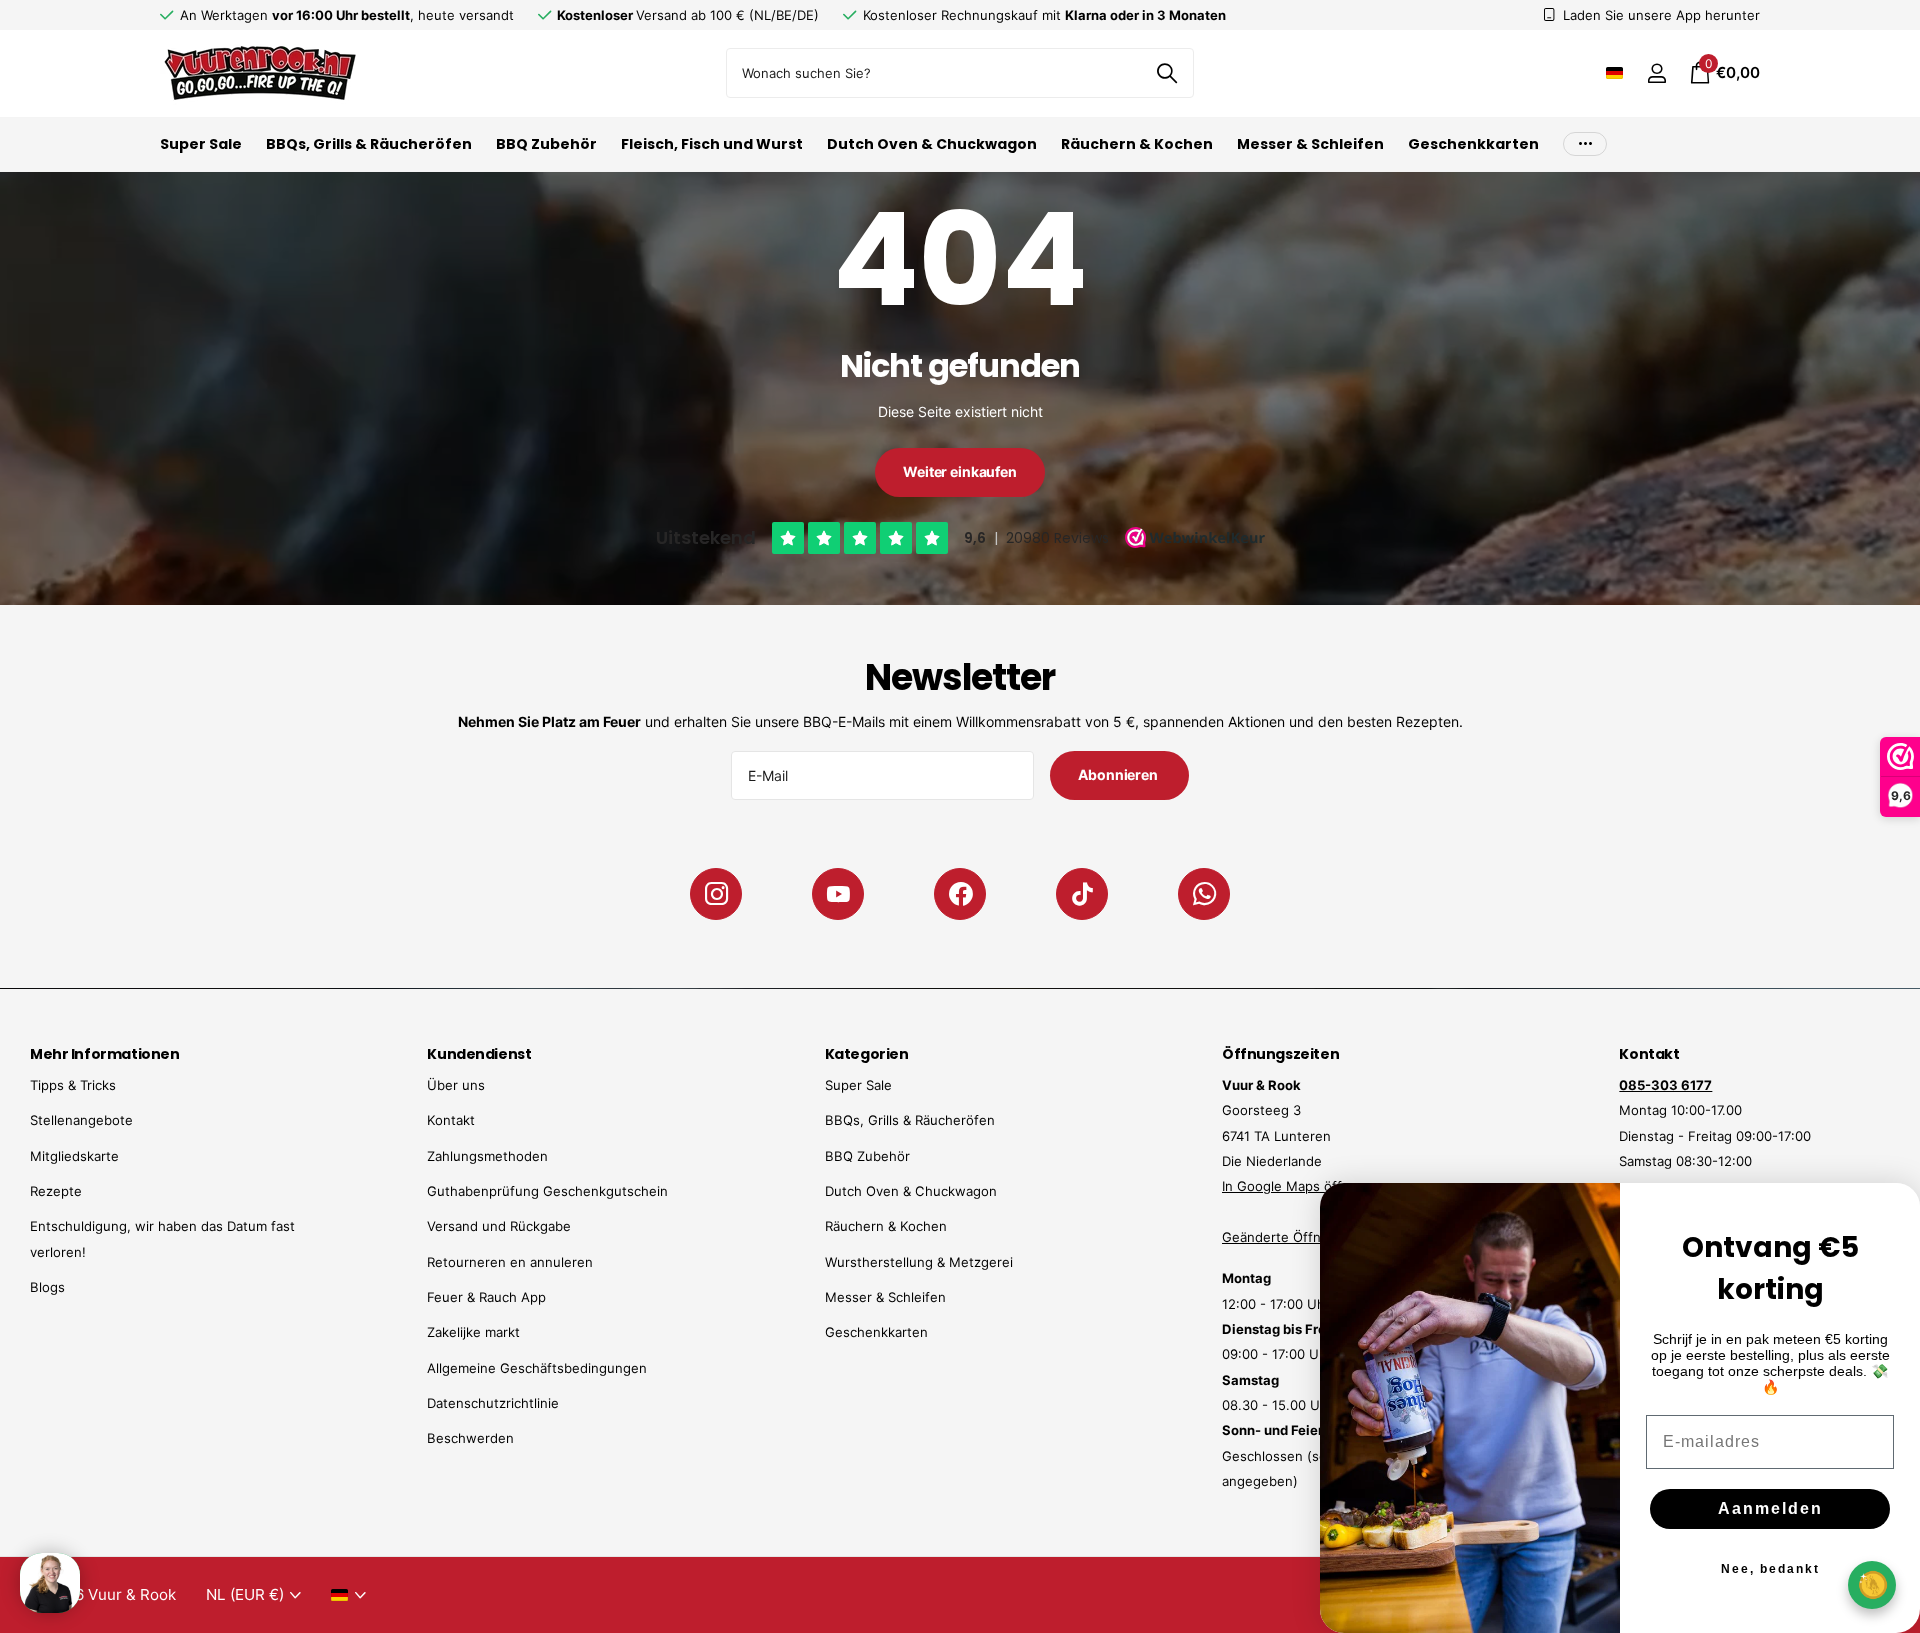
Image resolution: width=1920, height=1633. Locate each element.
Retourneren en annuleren (510, 1262)
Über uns (456, 1085)
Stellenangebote (81, 1120)
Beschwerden (470, 1438)
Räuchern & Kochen (1137, 144)
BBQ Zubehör (546, 144)
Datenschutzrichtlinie (493, 1403)
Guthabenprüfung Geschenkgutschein (547, 1191)
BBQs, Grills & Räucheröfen (369, 144)
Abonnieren (1119, 774)
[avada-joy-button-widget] (1872, 1584)
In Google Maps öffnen (1294, 1186)
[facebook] (960, 894)
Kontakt (451, 1120)
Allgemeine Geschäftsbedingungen (537, 1368)
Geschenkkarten (1473, 144)
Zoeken (1166, 73)
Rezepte (56, 1191)
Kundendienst (479, 1054)
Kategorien (867, 1054)
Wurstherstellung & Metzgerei (919, 1262)
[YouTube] (838, 894)
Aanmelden (1770, 1508)
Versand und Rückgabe (499, 1226)
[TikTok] (1082, 894)
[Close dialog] (1892, 1211)
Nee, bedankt (1770, 1569)
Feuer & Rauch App (486, 1297)
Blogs (47, 1287)
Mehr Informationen (104, 1054)
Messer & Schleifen (1310, 144)
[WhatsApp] (1204, 894)
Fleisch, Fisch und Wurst (712, 144)
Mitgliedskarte (74, 1156)
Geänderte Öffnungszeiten (1306, 1237)
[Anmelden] (1656, 73)
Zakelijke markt (473, 1332)
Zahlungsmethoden (487, 1156)
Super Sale (201, 144)
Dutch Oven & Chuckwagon (932, 144)
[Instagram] (716, 894)
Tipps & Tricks (73, 1085)
